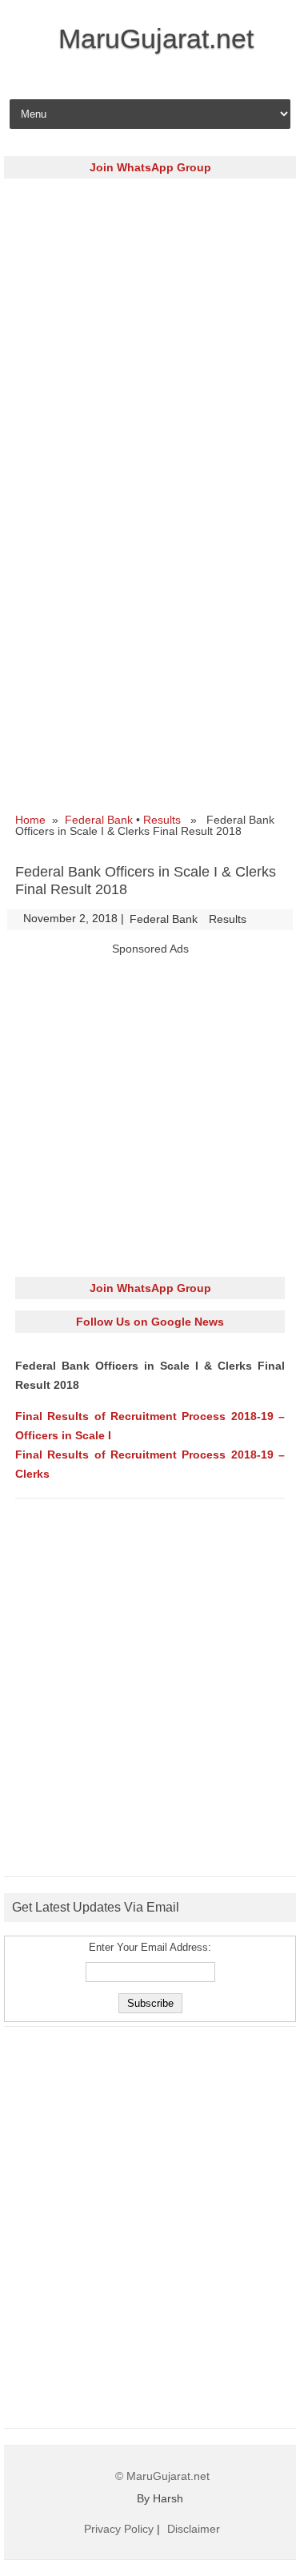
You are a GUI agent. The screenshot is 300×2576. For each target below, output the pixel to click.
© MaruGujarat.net (162, 2476)
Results (162, 820)
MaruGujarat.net (156, 38)
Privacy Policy (119, 2529)
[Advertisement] (150, 340)
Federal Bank (99, 820)
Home (30, 820)
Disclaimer (194, 2529)
